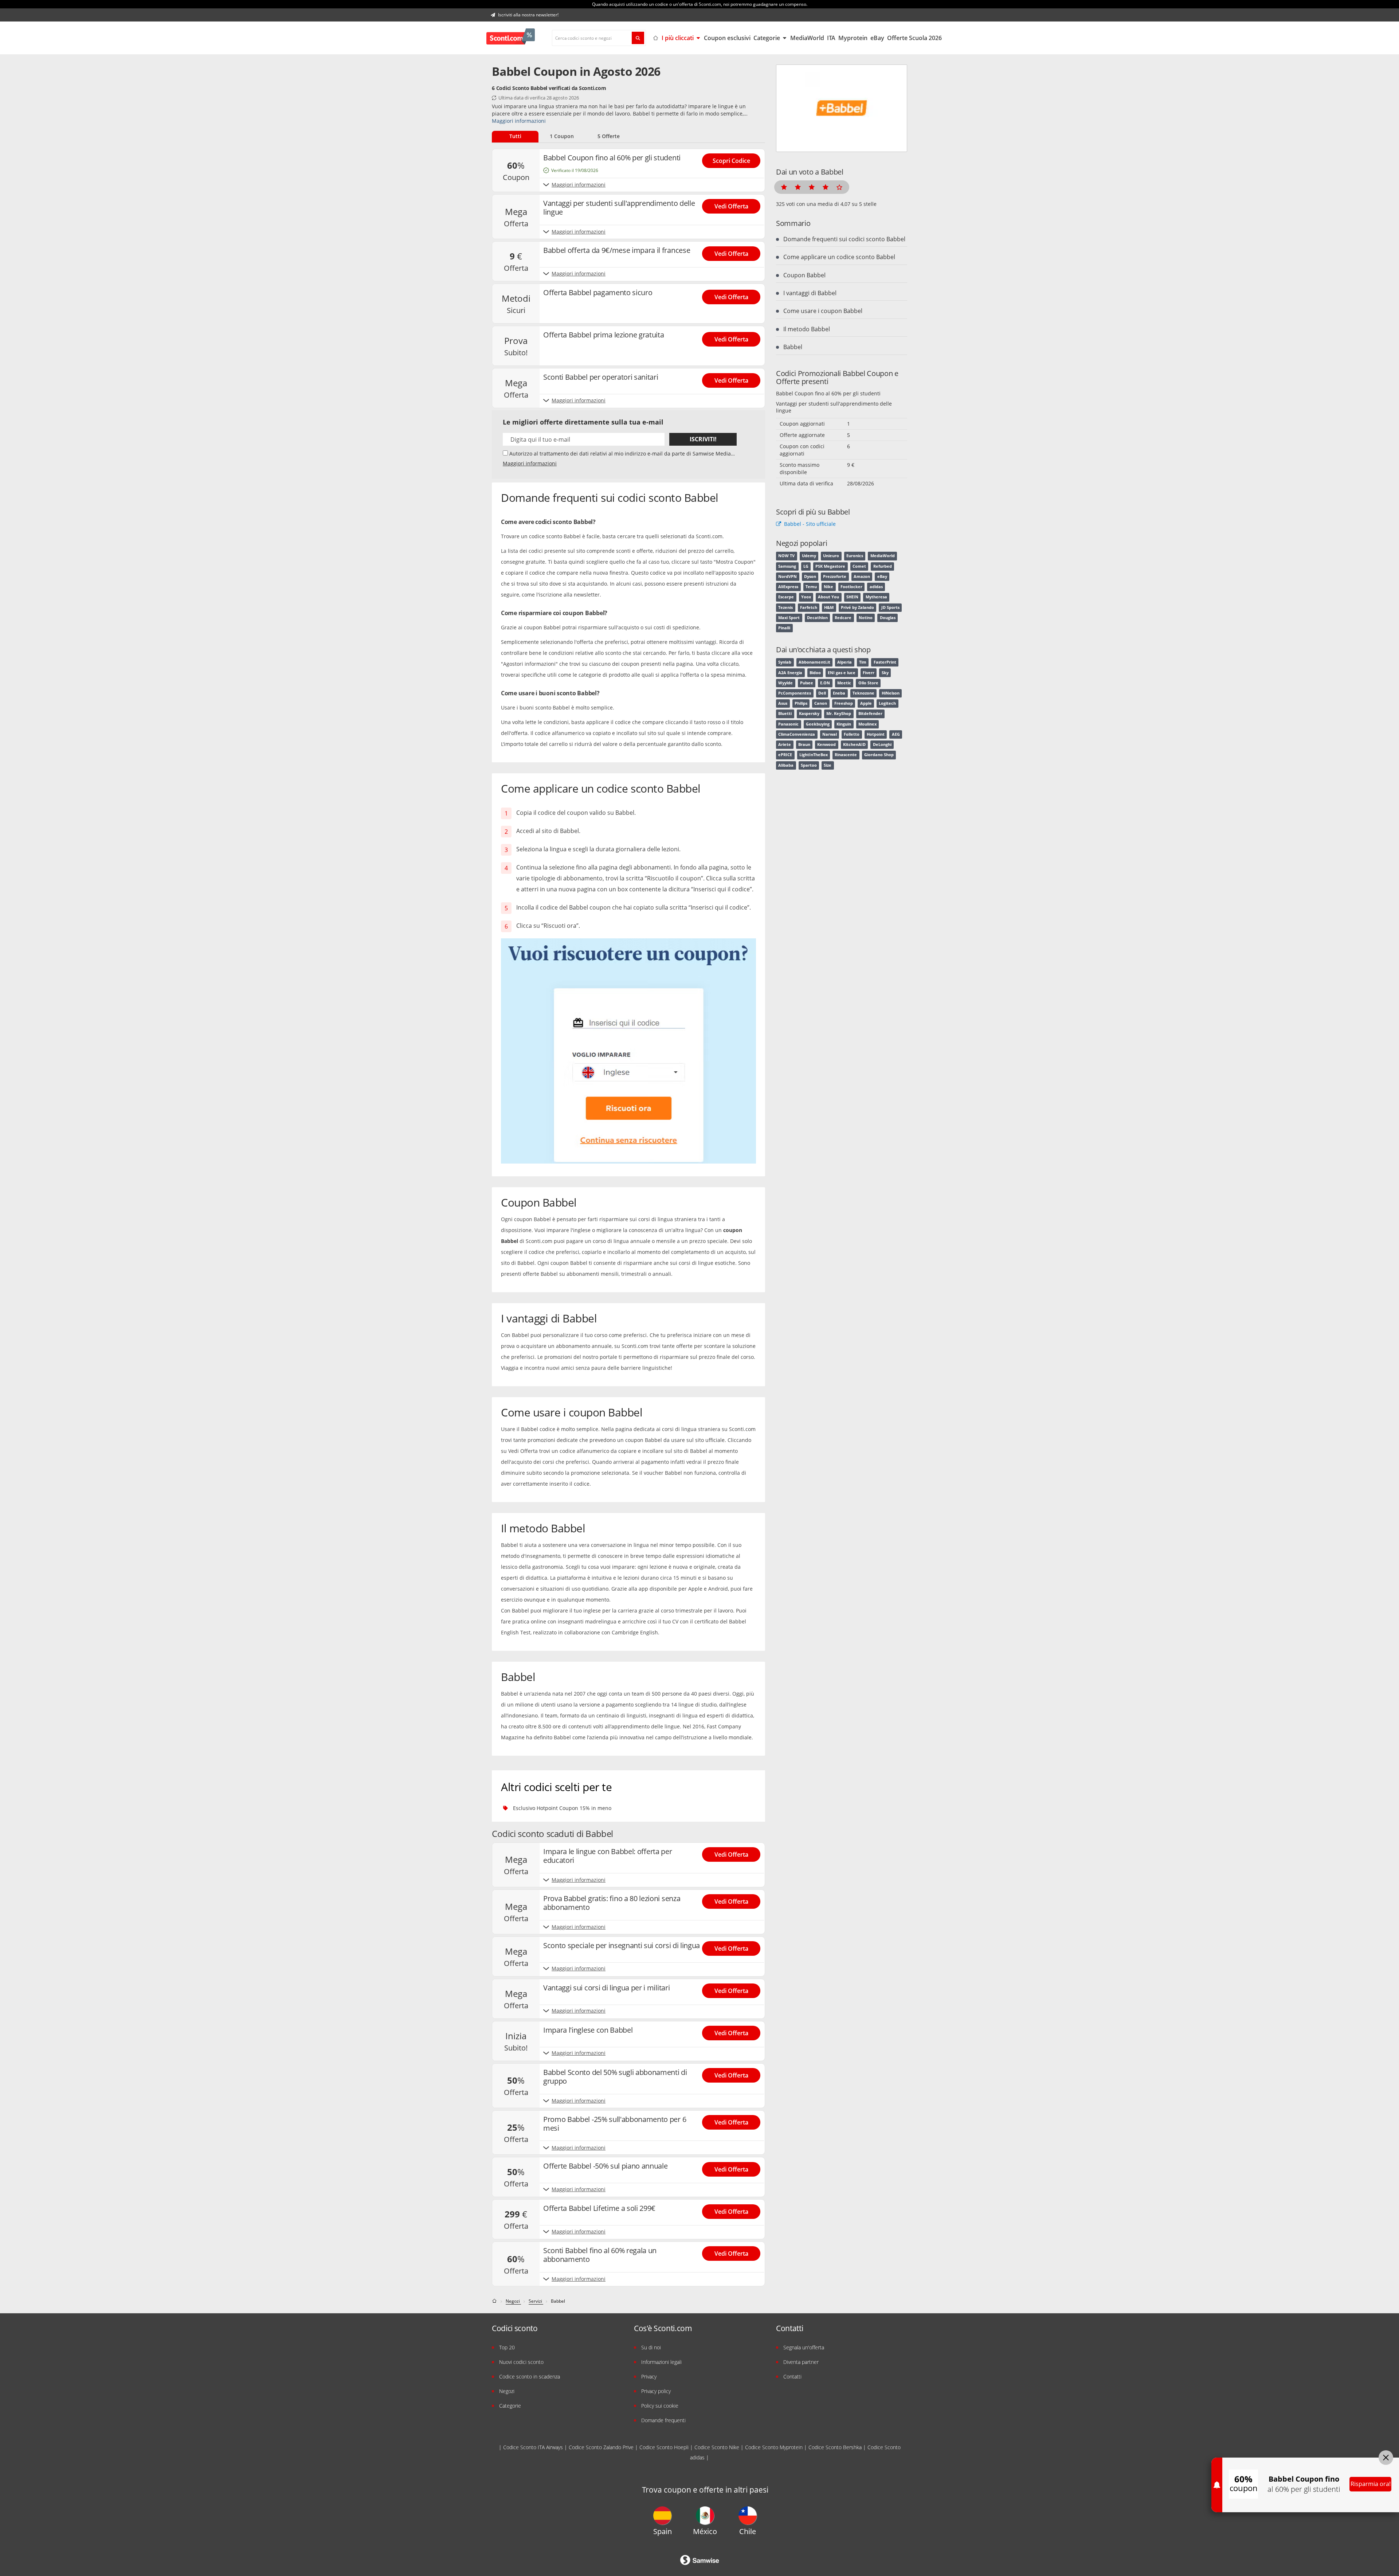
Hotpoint (876, 734)
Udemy (809, 556)
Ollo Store (868, 683)
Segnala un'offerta (804, 2347)
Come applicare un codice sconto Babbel (839, 257)
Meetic (844, 683)
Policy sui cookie (660, 2406)
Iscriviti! (703, 439)
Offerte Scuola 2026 (914, 38)
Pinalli (784, 628)
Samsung (787, 566)
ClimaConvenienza (797, 734)
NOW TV (786, 556)
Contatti (792, 2376)
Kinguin (844, 724)
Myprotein (853, 38)
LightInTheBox (814, 755)
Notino (866, 618)
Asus (783, 703)
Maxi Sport (789, 618)
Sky (885, 673)
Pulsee (807, 683)
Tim (863, 662)
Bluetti (785, 714)
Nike (828, 587)
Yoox (806, 597)
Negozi (507, 2391)
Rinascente (846, 755)
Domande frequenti (663, 2420)
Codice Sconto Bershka (835, 2447)
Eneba (839, 693)
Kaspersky (809, 714)
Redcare (843, 618)
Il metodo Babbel (807, 329)
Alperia (845, 662)
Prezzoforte (835, 576)
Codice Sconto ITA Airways (533, 2447)
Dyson (810, 576)
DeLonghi (882, 744)
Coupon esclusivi (727, 38)
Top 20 (507, 2347)
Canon (821, 703)
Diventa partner (801, 2362)
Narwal (830, 734)
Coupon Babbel (804, 275)
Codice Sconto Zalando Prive (601, 2447)
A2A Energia (790, 673)
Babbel (793, 347)
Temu (811, 587)
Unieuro (831, 556)
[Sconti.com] (511, 38)
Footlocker (851, 587)
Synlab (785, 662)
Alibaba (786, 765)
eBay (877, 38)
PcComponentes (795, 693)
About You (828, 597)
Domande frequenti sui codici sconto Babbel (844, 239)
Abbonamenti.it (814, 662)
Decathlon (817, 618)
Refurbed (883, 566)
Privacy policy (656, 2391)
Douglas (888, 618)
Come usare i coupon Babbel (823, 311)
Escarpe (786, 597)
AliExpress (788, 587)
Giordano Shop (879, 755)
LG (806, 566)
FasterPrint (885, 662)
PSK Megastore (830, 566)
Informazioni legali (661, 2362)
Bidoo (815, 673)
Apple (866, 703)
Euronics (855, 556)
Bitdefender (870, 714)
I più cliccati (678, 38)
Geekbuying (818, 724)
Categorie (767, 38)
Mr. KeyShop (839, 714)
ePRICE (785, 755)
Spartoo (809, 765)
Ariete (785, 744)
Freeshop (844, 703)
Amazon (862, 576)
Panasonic (788, 724)
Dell (822, 693)
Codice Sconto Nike (717, 2447)
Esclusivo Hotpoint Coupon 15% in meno (562, 1808)
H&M (829, 607)
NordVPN (787, 576)
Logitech (887, 703)
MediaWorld (807, 38)
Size (828, 765)
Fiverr (869, 673)
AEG (896, 734)
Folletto (852, 734)
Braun (804, 744)
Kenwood (826, 744)
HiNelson (891, 693)
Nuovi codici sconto (521, 2362)
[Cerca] (638, 38)
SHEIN (852, 597)
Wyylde (785, 683)
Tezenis (785, 607)
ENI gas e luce (842, 673)
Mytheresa (876, 597)
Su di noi (651, 2347)
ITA (831, 38)
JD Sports (890, 607)
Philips (801, 703)
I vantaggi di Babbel (810, 293)
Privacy (649, 2376)
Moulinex (867, 724)
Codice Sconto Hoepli (664, 2447)
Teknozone (863, 693)
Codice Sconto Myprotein (774, 2447)
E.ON (825, 683)
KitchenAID (854, 744)
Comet (859, 566)
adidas (876, 587)
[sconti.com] (495, 2301)
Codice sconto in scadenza (530, 2376)
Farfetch (809, 607)
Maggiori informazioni (519, 121)
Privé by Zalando (857, 607)
